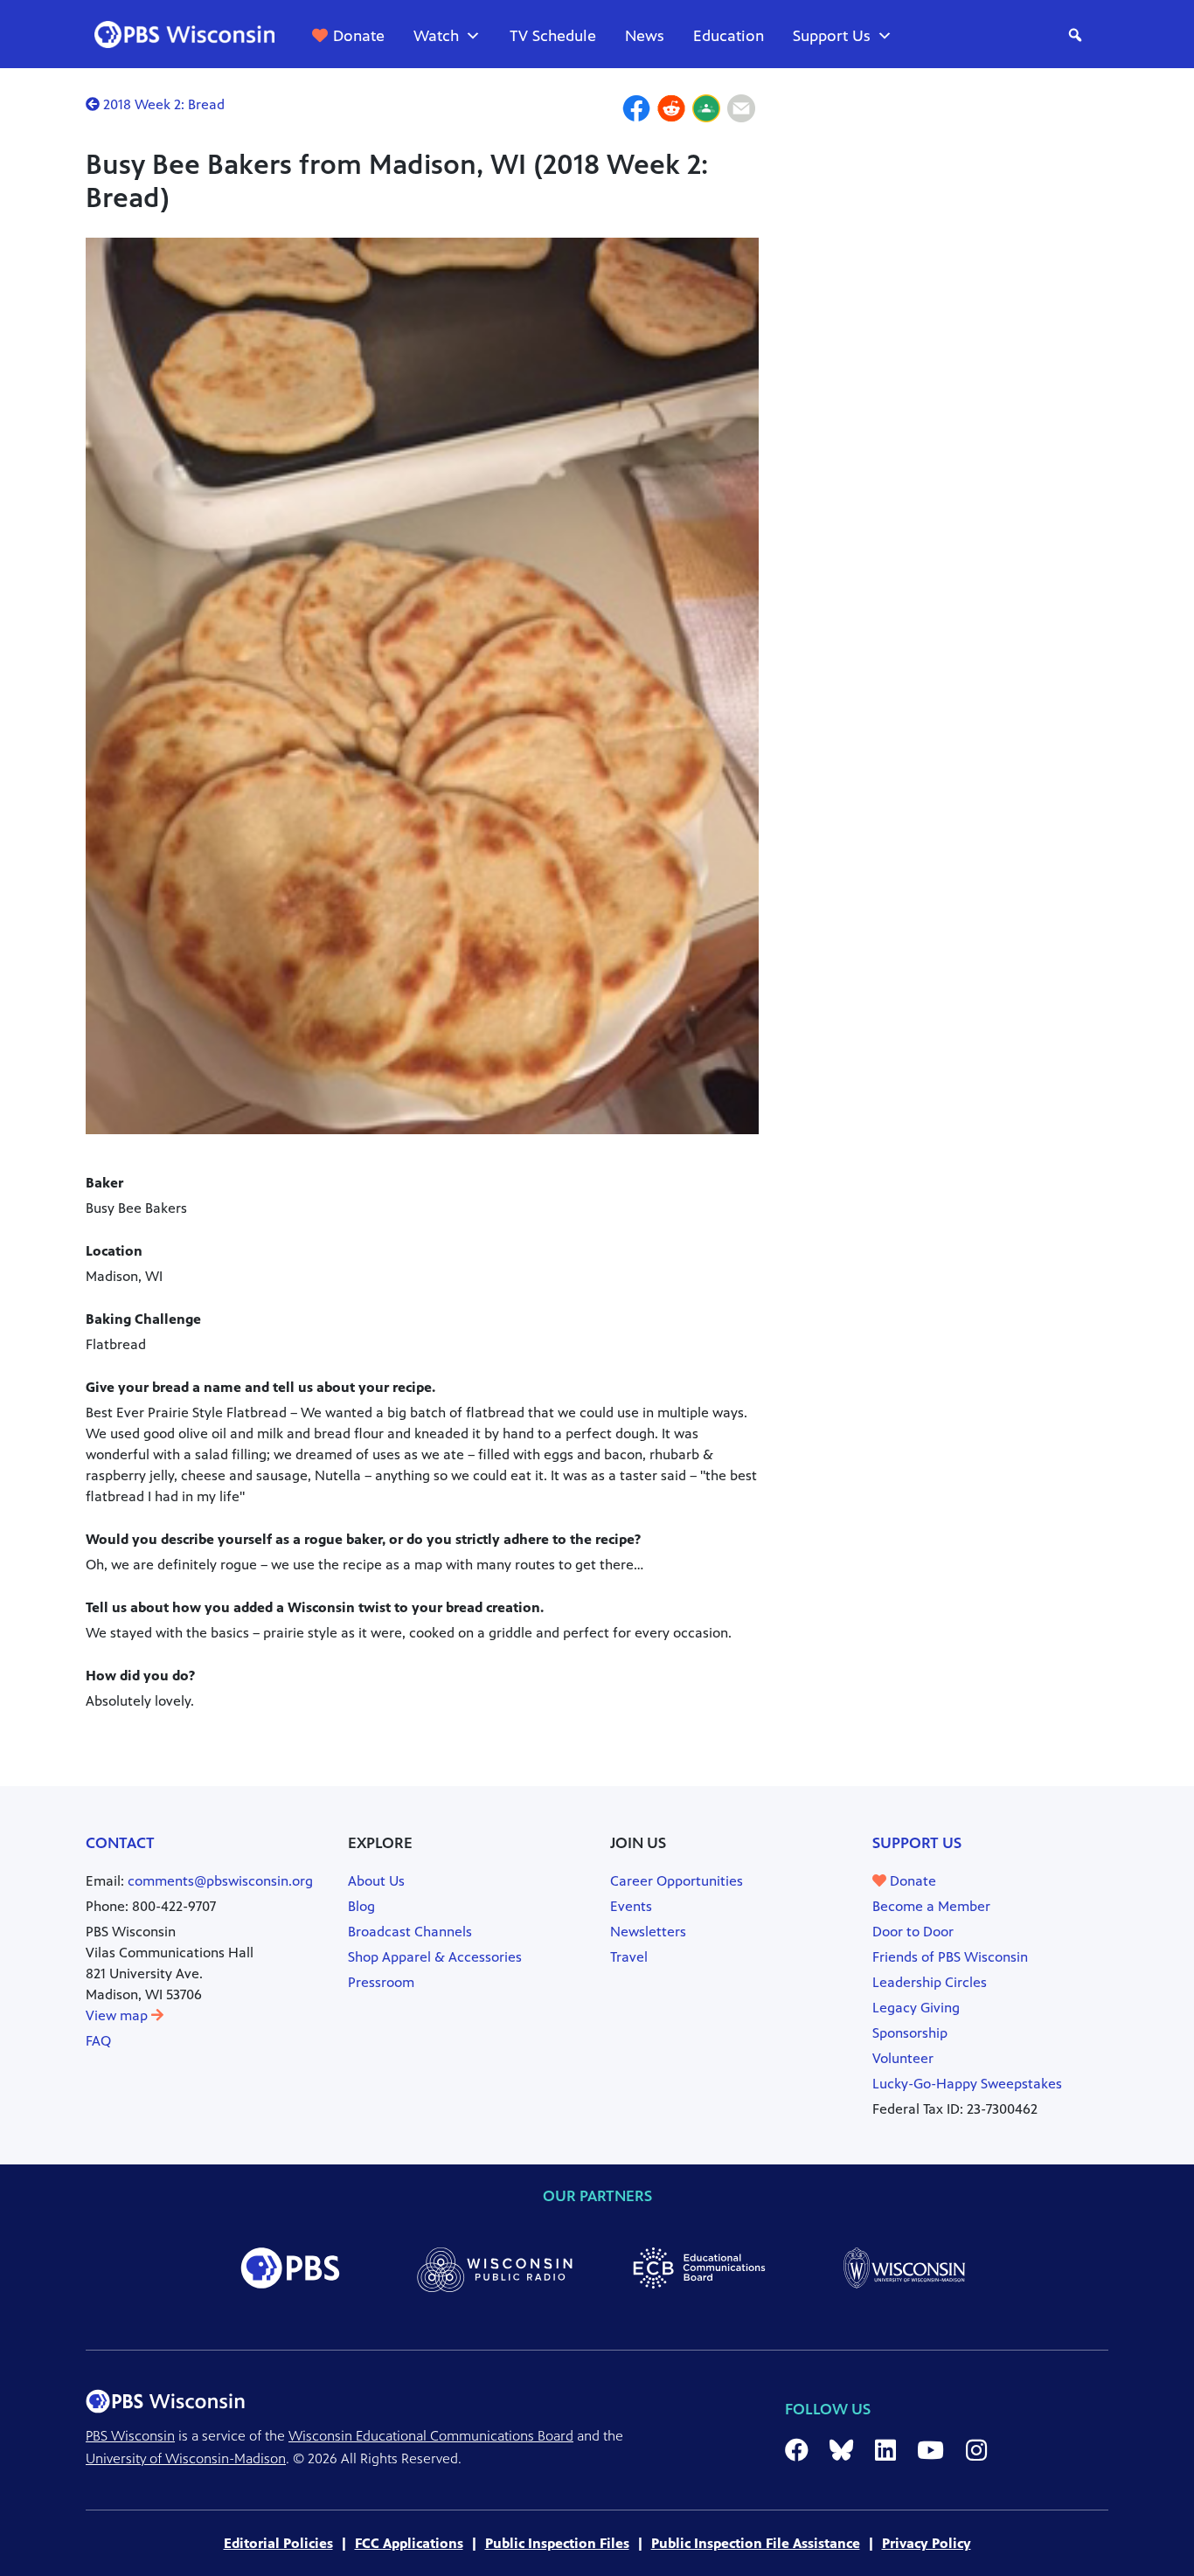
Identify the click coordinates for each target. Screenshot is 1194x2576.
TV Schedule (553, 36)
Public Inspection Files (557, 2543)
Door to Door (913, 1932)
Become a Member (931, 1906)
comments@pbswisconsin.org (220, 1881)
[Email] (741, 111)
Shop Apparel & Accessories (435, 1957)
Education (729, 36)
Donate (359, 36)
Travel (629, 1957)
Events (631, 1906)
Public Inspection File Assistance (756, 2543)
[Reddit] (671, 111)
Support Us (832, 36)
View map (118, 2015)
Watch (436, 36)
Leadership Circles (930, 1982)
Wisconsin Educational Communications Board (431, 2436)
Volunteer (903, 2058)
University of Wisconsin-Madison (186, 2458)
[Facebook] (636, 111)
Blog (361, 1906)
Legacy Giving (916, 2008)
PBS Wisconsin (130, 2436)
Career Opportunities (677, 1881)
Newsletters (648, 1932)
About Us (376, 1881)
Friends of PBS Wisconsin (950, 1957)
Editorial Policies (278, 2543)
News (645, 36)
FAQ (98, 2041)
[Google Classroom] (706, 111)
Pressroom (381, 1982)
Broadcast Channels (410, 1932)
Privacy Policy (927, 2543)
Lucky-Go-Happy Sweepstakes (967, 2084)
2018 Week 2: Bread (162, 104)
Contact (120, 1843)
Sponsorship (910, 2033)
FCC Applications (409, 2543)
